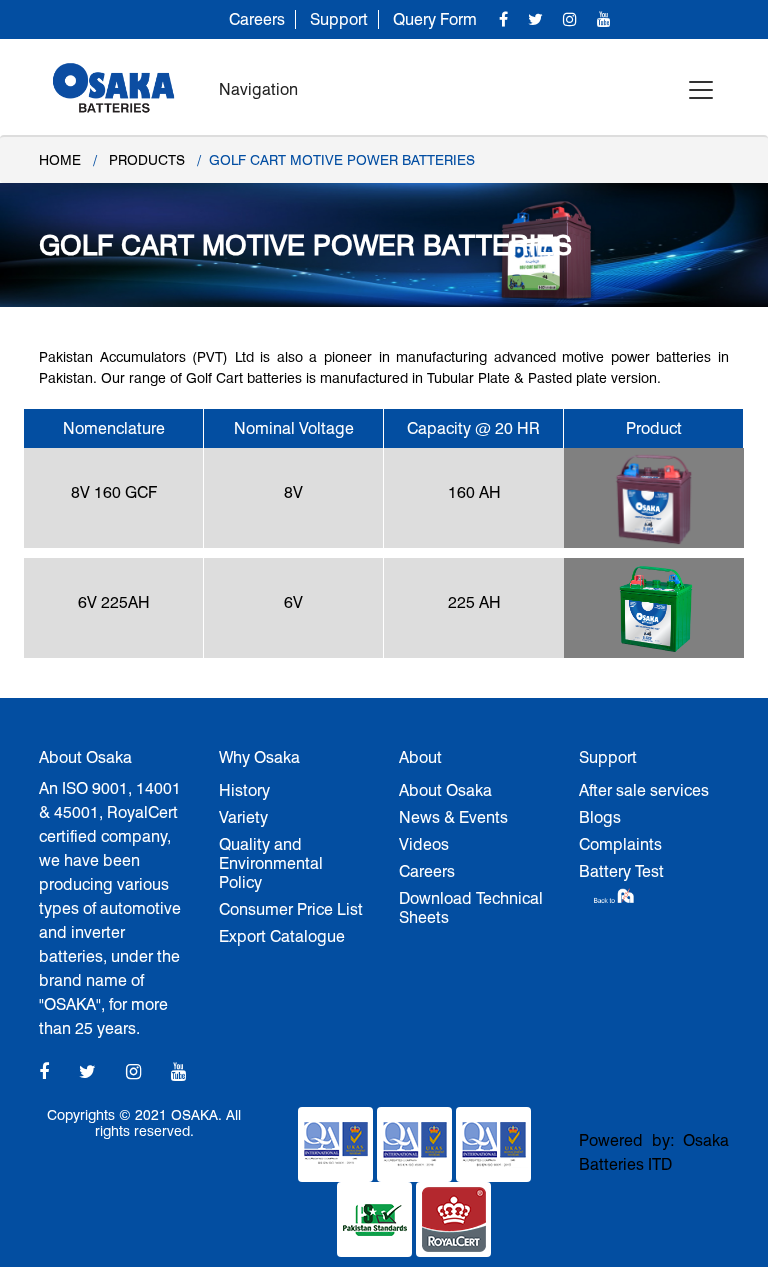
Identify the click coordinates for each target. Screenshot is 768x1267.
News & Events (453, 817)
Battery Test (621, 871)
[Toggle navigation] (701, 90)
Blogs (600, 817)
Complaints (620, 844)
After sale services (644, 790)
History (244, 790)
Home (60, 160)
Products (147, 160)
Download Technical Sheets (471, 908)
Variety (243, 817)
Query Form (435, 19)
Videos (424, 844)
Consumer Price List (291, 909)
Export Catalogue (282, 936)
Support (339, 19)
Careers (257, 19)
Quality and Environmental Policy (271, 863)
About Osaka (445, 790)
